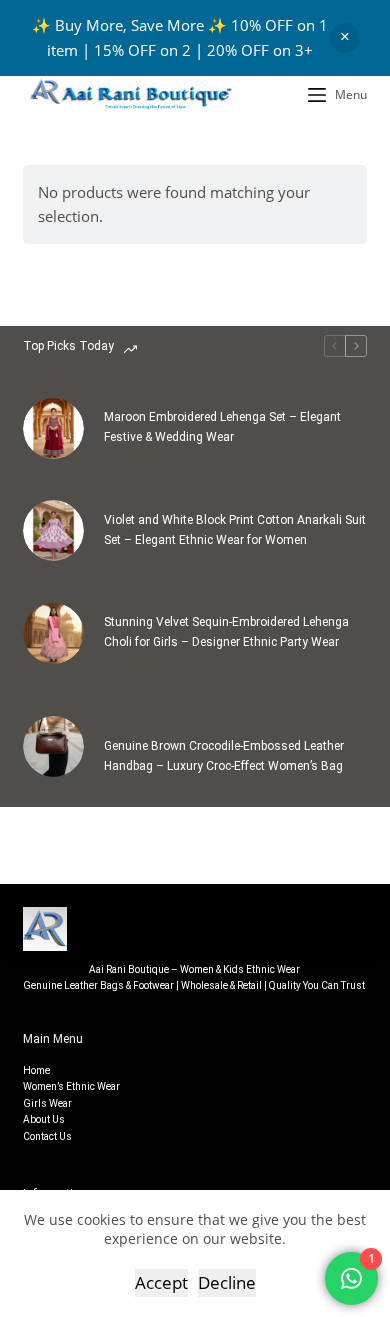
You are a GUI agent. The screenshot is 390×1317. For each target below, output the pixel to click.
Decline (227, 1282)
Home (36, 1070)
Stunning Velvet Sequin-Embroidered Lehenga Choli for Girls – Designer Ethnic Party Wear (226, 632)
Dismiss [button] (345, 38)
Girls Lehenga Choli (160, 397)
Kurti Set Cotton (152, 499)
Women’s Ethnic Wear (71, 1086)
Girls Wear (47, 1103)
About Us (44, 1119)
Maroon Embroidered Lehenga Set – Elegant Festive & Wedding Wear (222, 427)
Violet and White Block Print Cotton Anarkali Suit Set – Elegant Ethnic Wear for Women (235, 530)
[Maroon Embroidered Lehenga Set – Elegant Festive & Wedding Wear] (53, 428)
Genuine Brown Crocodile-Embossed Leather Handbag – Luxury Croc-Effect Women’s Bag (224, 756)
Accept (161, 1282)
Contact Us (47, 1136)
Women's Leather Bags (172, 704)
